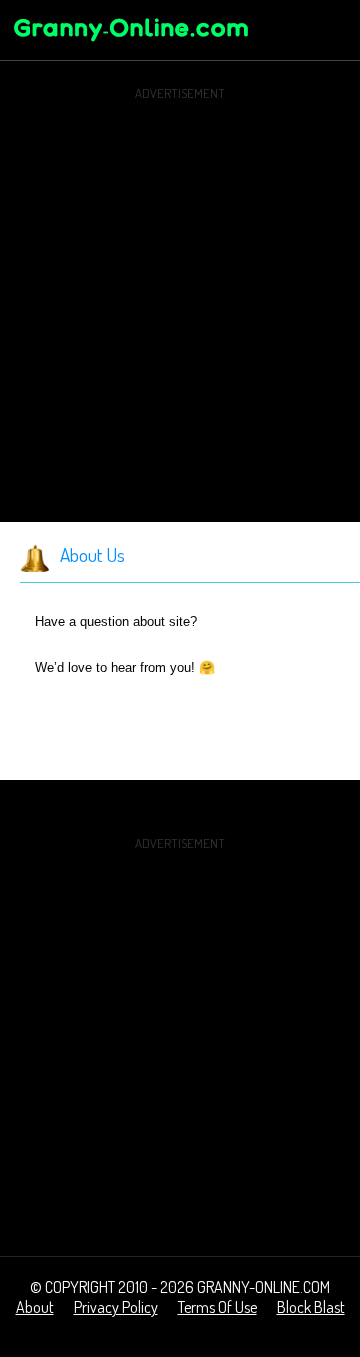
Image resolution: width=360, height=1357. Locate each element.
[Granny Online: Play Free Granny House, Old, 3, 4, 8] (130, 44)
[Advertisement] (180, 286)
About (35, 1307)
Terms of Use (217, 1307)
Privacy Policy (116, 1307)
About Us (92, 554)
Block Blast (311, 1307)
